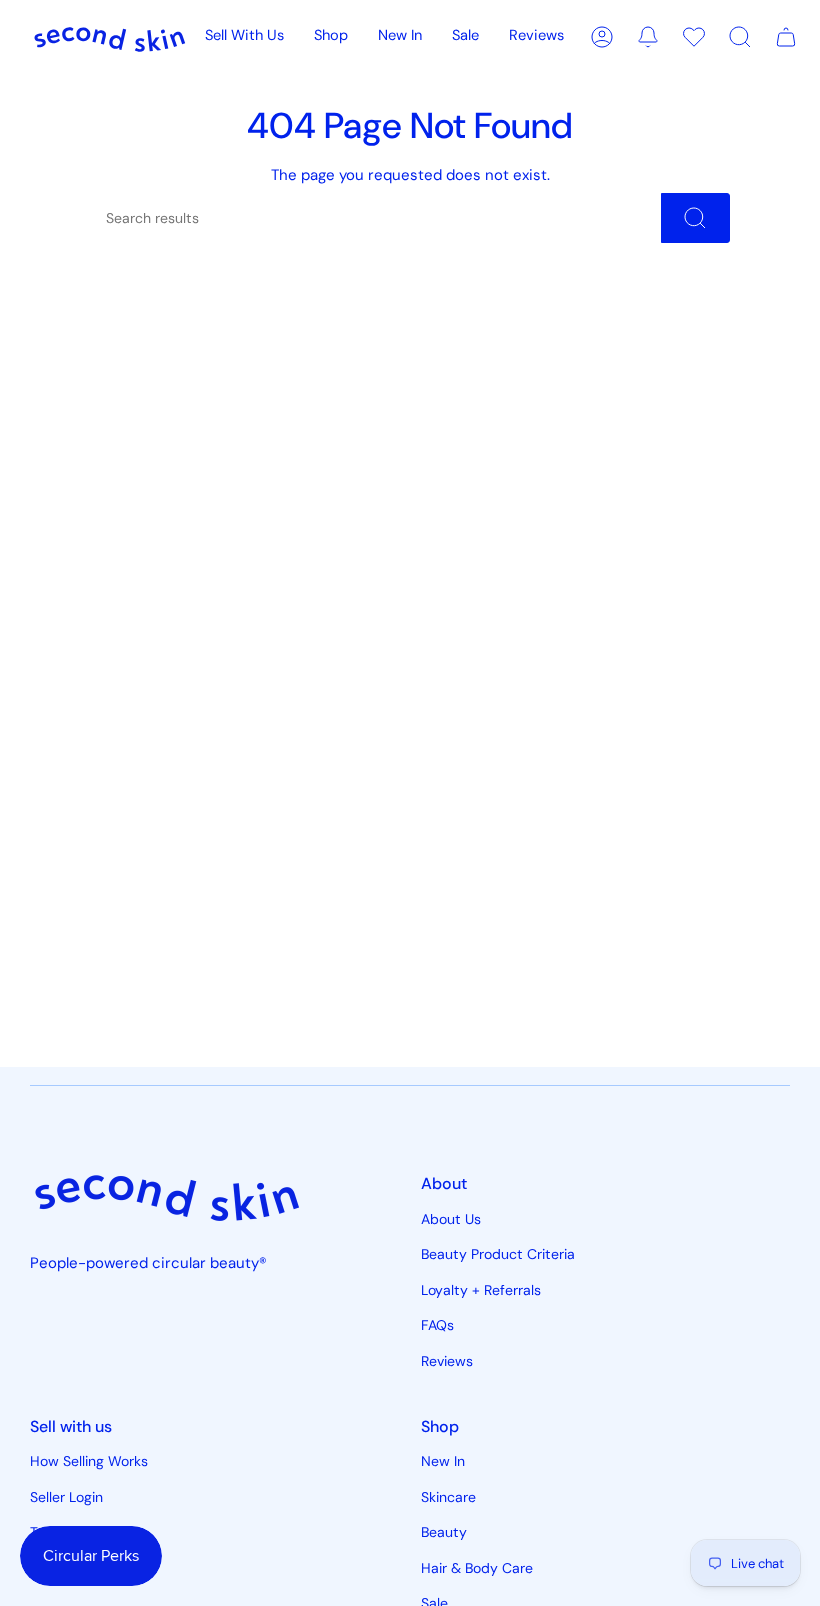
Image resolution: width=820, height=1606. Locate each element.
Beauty (444, 1532)
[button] (331, 37)
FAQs (437, 1325)
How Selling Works (89, 1461)
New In (443, 1461)
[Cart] (786, 37)
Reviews (447, 1361)
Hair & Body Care (477, 1568)
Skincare (448, 1497)
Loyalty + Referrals (481, 1290)
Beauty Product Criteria (498, 1254)
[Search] (695, 218)
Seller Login (66, 1497)
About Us (451, 1219)
